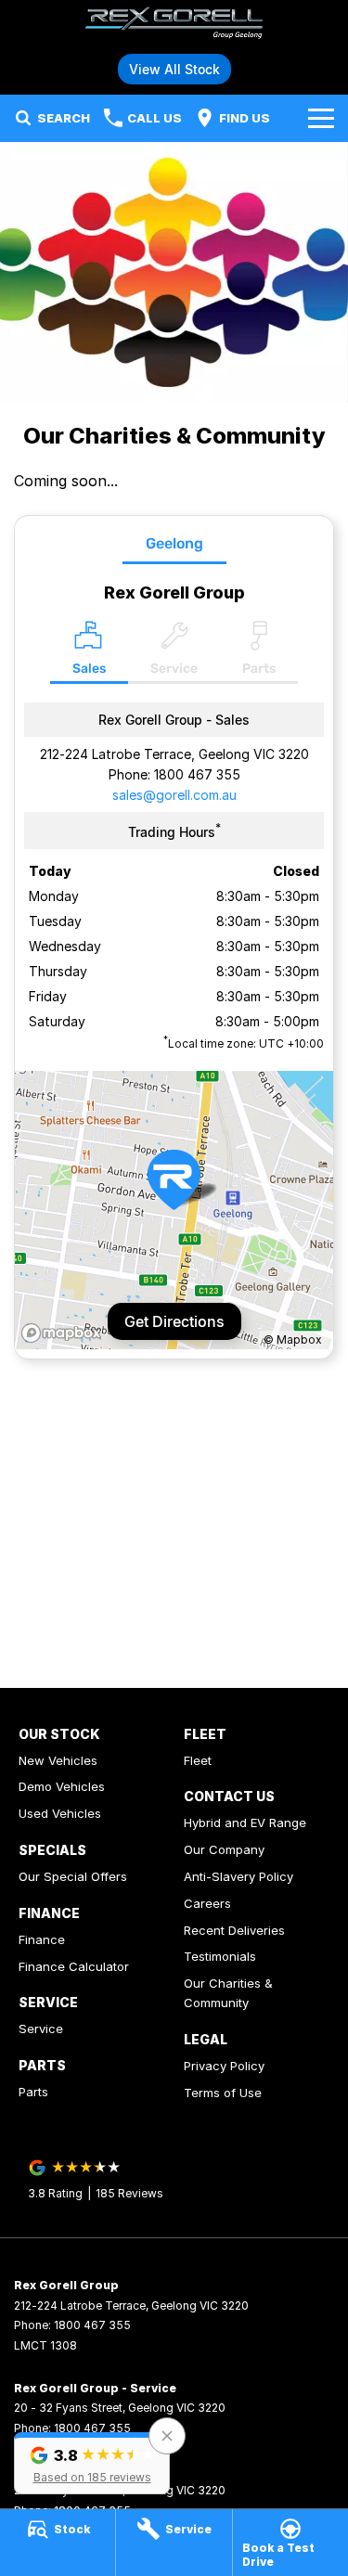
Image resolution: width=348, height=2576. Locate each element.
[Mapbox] (65, 1333)
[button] (92, 2463)
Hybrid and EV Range (245, 1823)
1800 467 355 (197, 774)
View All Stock (174, 69)
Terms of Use (223, 2093)
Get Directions (174, 1321)
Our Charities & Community (228, 1993)
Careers (207, 1903)
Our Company (224, 1849)
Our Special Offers (73, 1876)
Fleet (198, 1760)
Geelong (174, 543)
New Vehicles (58, 1760)
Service (41, 2029)
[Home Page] (174, 25)
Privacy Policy (224, 2066)
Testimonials (220, 1956)
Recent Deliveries (234, 1930)
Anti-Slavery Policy (238, 1876)
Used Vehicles (60, 1813)
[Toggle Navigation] (321, 118)
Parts (33, 2092)
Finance (42, 1939)
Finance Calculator (74, 1966)
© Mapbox (293, 1340)
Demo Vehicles (62, 1786)
